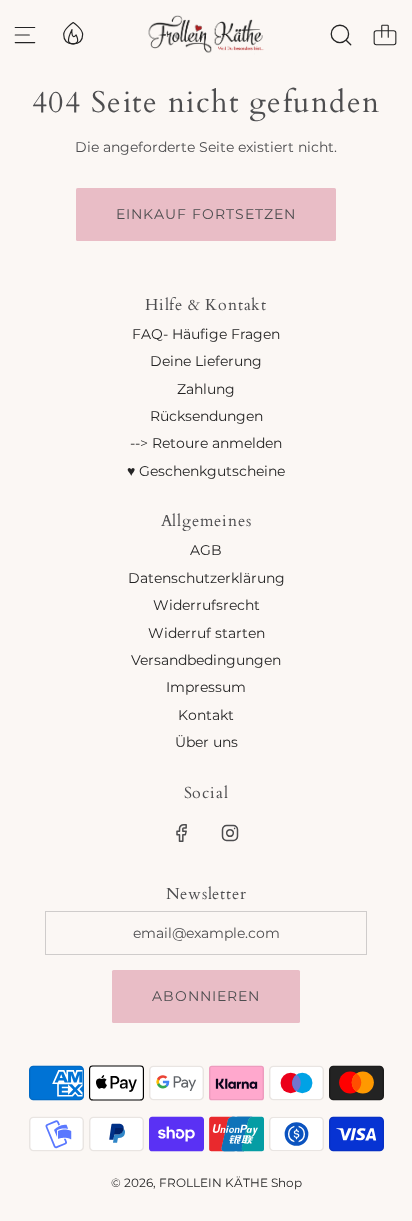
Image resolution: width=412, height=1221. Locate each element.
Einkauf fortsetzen (206, 214)
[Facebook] (182, 833)
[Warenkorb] (385, 35)
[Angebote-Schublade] (72, 32)
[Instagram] (230, 833)
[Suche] (341, 35)
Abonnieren (206, 996)
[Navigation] (25, 35)
